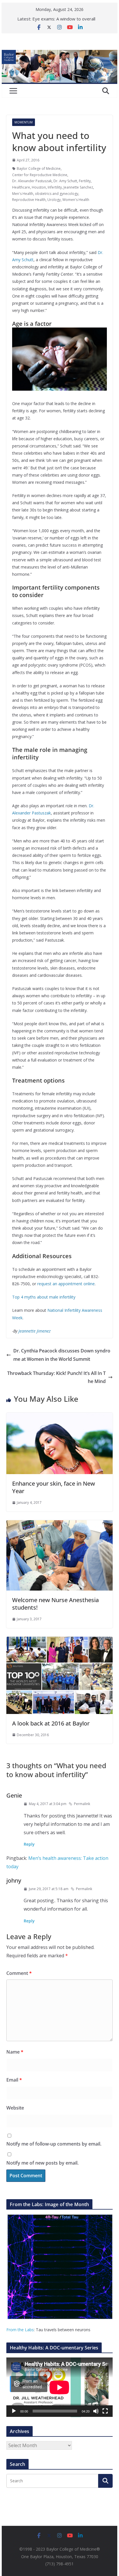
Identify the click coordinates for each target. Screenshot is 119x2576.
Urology (54, 200)
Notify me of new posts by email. (42, 2163)
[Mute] (96, 2411)
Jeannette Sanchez (78, 187)
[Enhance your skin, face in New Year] (59, 1417)
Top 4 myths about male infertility (44, 1297)
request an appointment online (66, 1284)
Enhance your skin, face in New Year (54, 1487)
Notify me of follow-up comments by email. (54, 2144)
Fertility (85, 181)
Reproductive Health (29, 200)
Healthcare (21, 187)
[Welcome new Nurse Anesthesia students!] (59, 1524)
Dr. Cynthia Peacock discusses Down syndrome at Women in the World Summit (62, 1355)
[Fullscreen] (105, 2411)
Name (15, 2052)
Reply (29, 1844)
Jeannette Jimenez (35, 1331)
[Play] (14, 2411)
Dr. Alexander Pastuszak (32, 181)
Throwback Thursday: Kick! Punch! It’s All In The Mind (56, 1377)
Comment (19, 1973)
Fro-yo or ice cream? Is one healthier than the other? (60, 19)
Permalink (82, 1804)
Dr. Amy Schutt (65, 181)
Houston (39, 187)
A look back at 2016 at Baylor (51, 1723)
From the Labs (20, 2330)
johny (14, 1880)
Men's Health (23, 194)
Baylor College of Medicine (39, 169)
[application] (59, 2387)
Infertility (55, 187)
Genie (14, 1795)
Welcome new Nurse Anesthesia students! (55, 1604)
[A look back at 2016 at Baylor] (59, 1641)
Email (14, 2080)
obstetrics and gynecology (57, 194)
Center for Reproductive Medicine (40, 175)
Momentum (24, 122)
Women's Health (76, 200)
